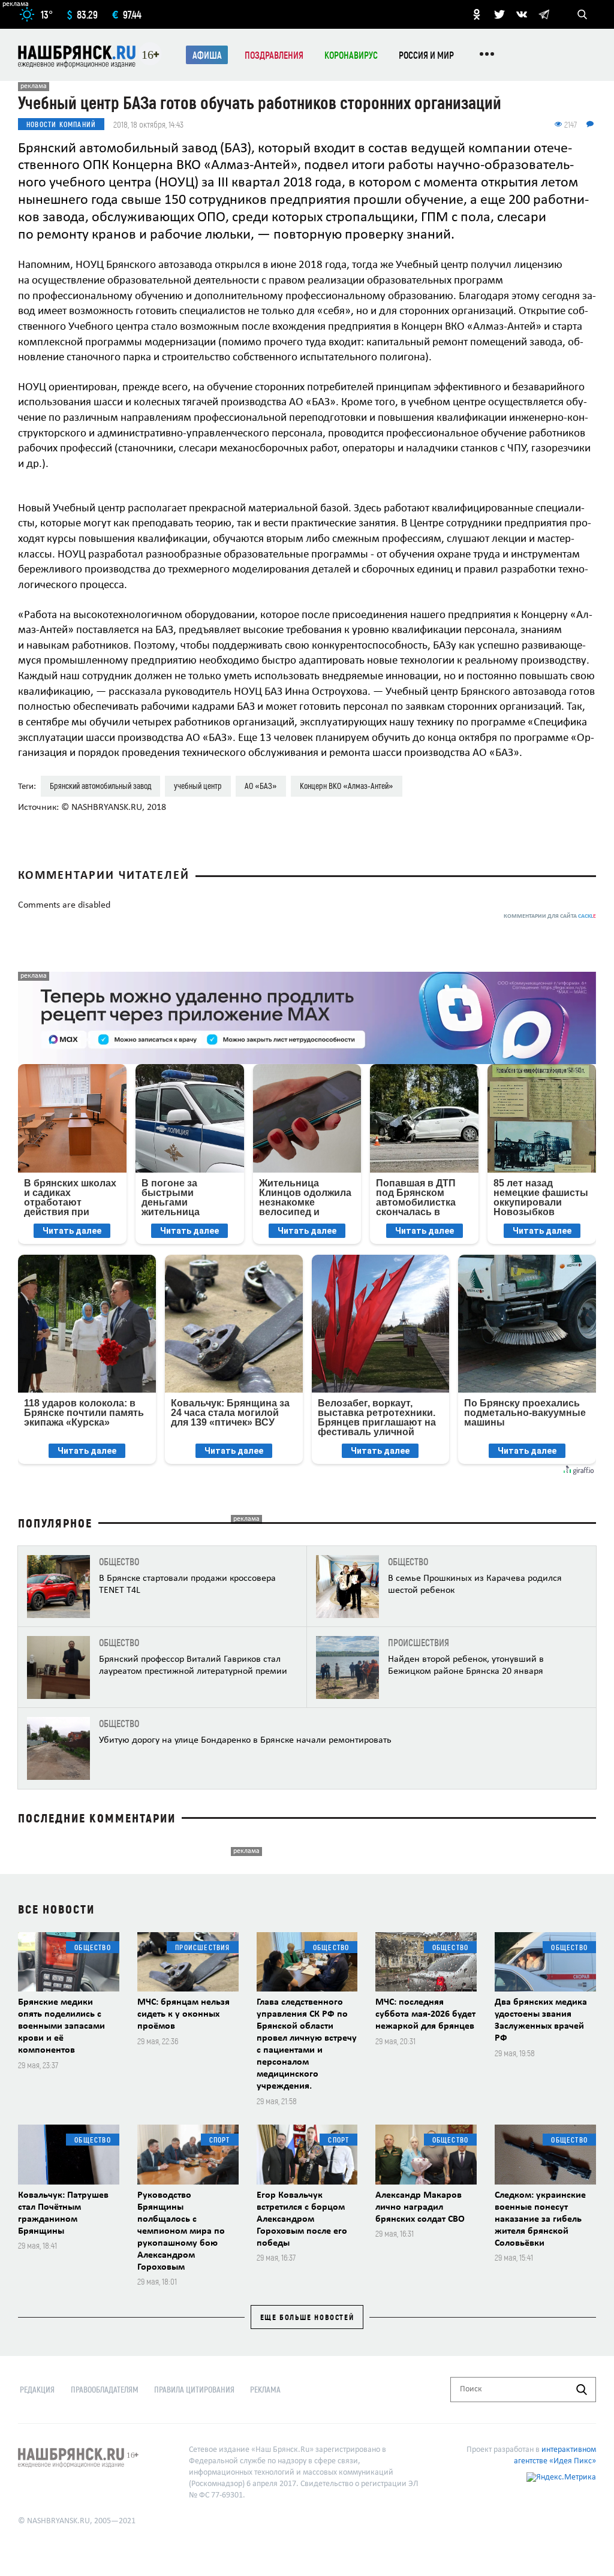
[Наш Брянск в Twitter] (499, 14)
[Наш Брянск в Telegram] (544, 14)
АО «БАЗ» (261, 786)
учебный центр (198, 786)
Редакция (37, 2389)
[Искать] (582, 2390)
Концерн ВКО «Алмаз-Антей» (347, 786)
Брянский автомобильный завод (100, 786)
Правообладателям (105, 2389)
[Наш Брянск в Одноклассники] (477, 14)
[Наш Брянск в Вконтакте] (522, 14)
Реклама (265, 2389)
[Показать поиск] (582, 14)
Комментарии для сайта (550, 916)
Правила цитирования (194, 2389)
